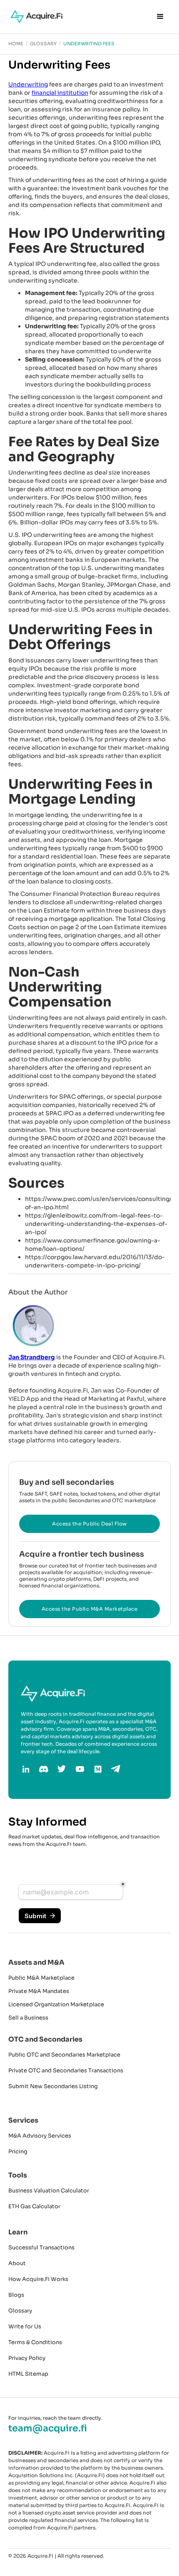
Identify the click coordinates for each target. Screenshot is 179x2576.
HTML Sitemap (28, 2374)
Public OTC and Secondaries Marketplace (64, 2055)
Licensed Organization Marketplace (56, 2004)
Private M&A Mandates (39, 1991)
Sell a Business (28, 2018)
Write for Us (25, 2326)
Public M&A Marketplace (41, 1978)
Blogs (16, 2295)
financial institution (60, 93)
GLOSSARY (43, 44)
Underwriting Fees (89, 44)
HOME (16, 44)
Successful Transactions (41, 2248)
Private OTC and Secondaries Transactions (66, 2070)
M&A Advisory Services (40, 2136)
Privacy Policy (27, 2358)
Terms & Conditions (35, 2342)
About (17, 2263)
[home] (34, 17)
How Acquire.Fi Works (38, 2279)
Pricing (18, 2152)
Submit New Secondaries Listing (53, 2086)
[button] (160, 17)
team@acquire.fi (48, 2428)
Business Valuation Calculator (49, 2191)
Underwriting (28, 84)
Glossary (20, 2311)
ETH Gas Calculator (34, 2206)
